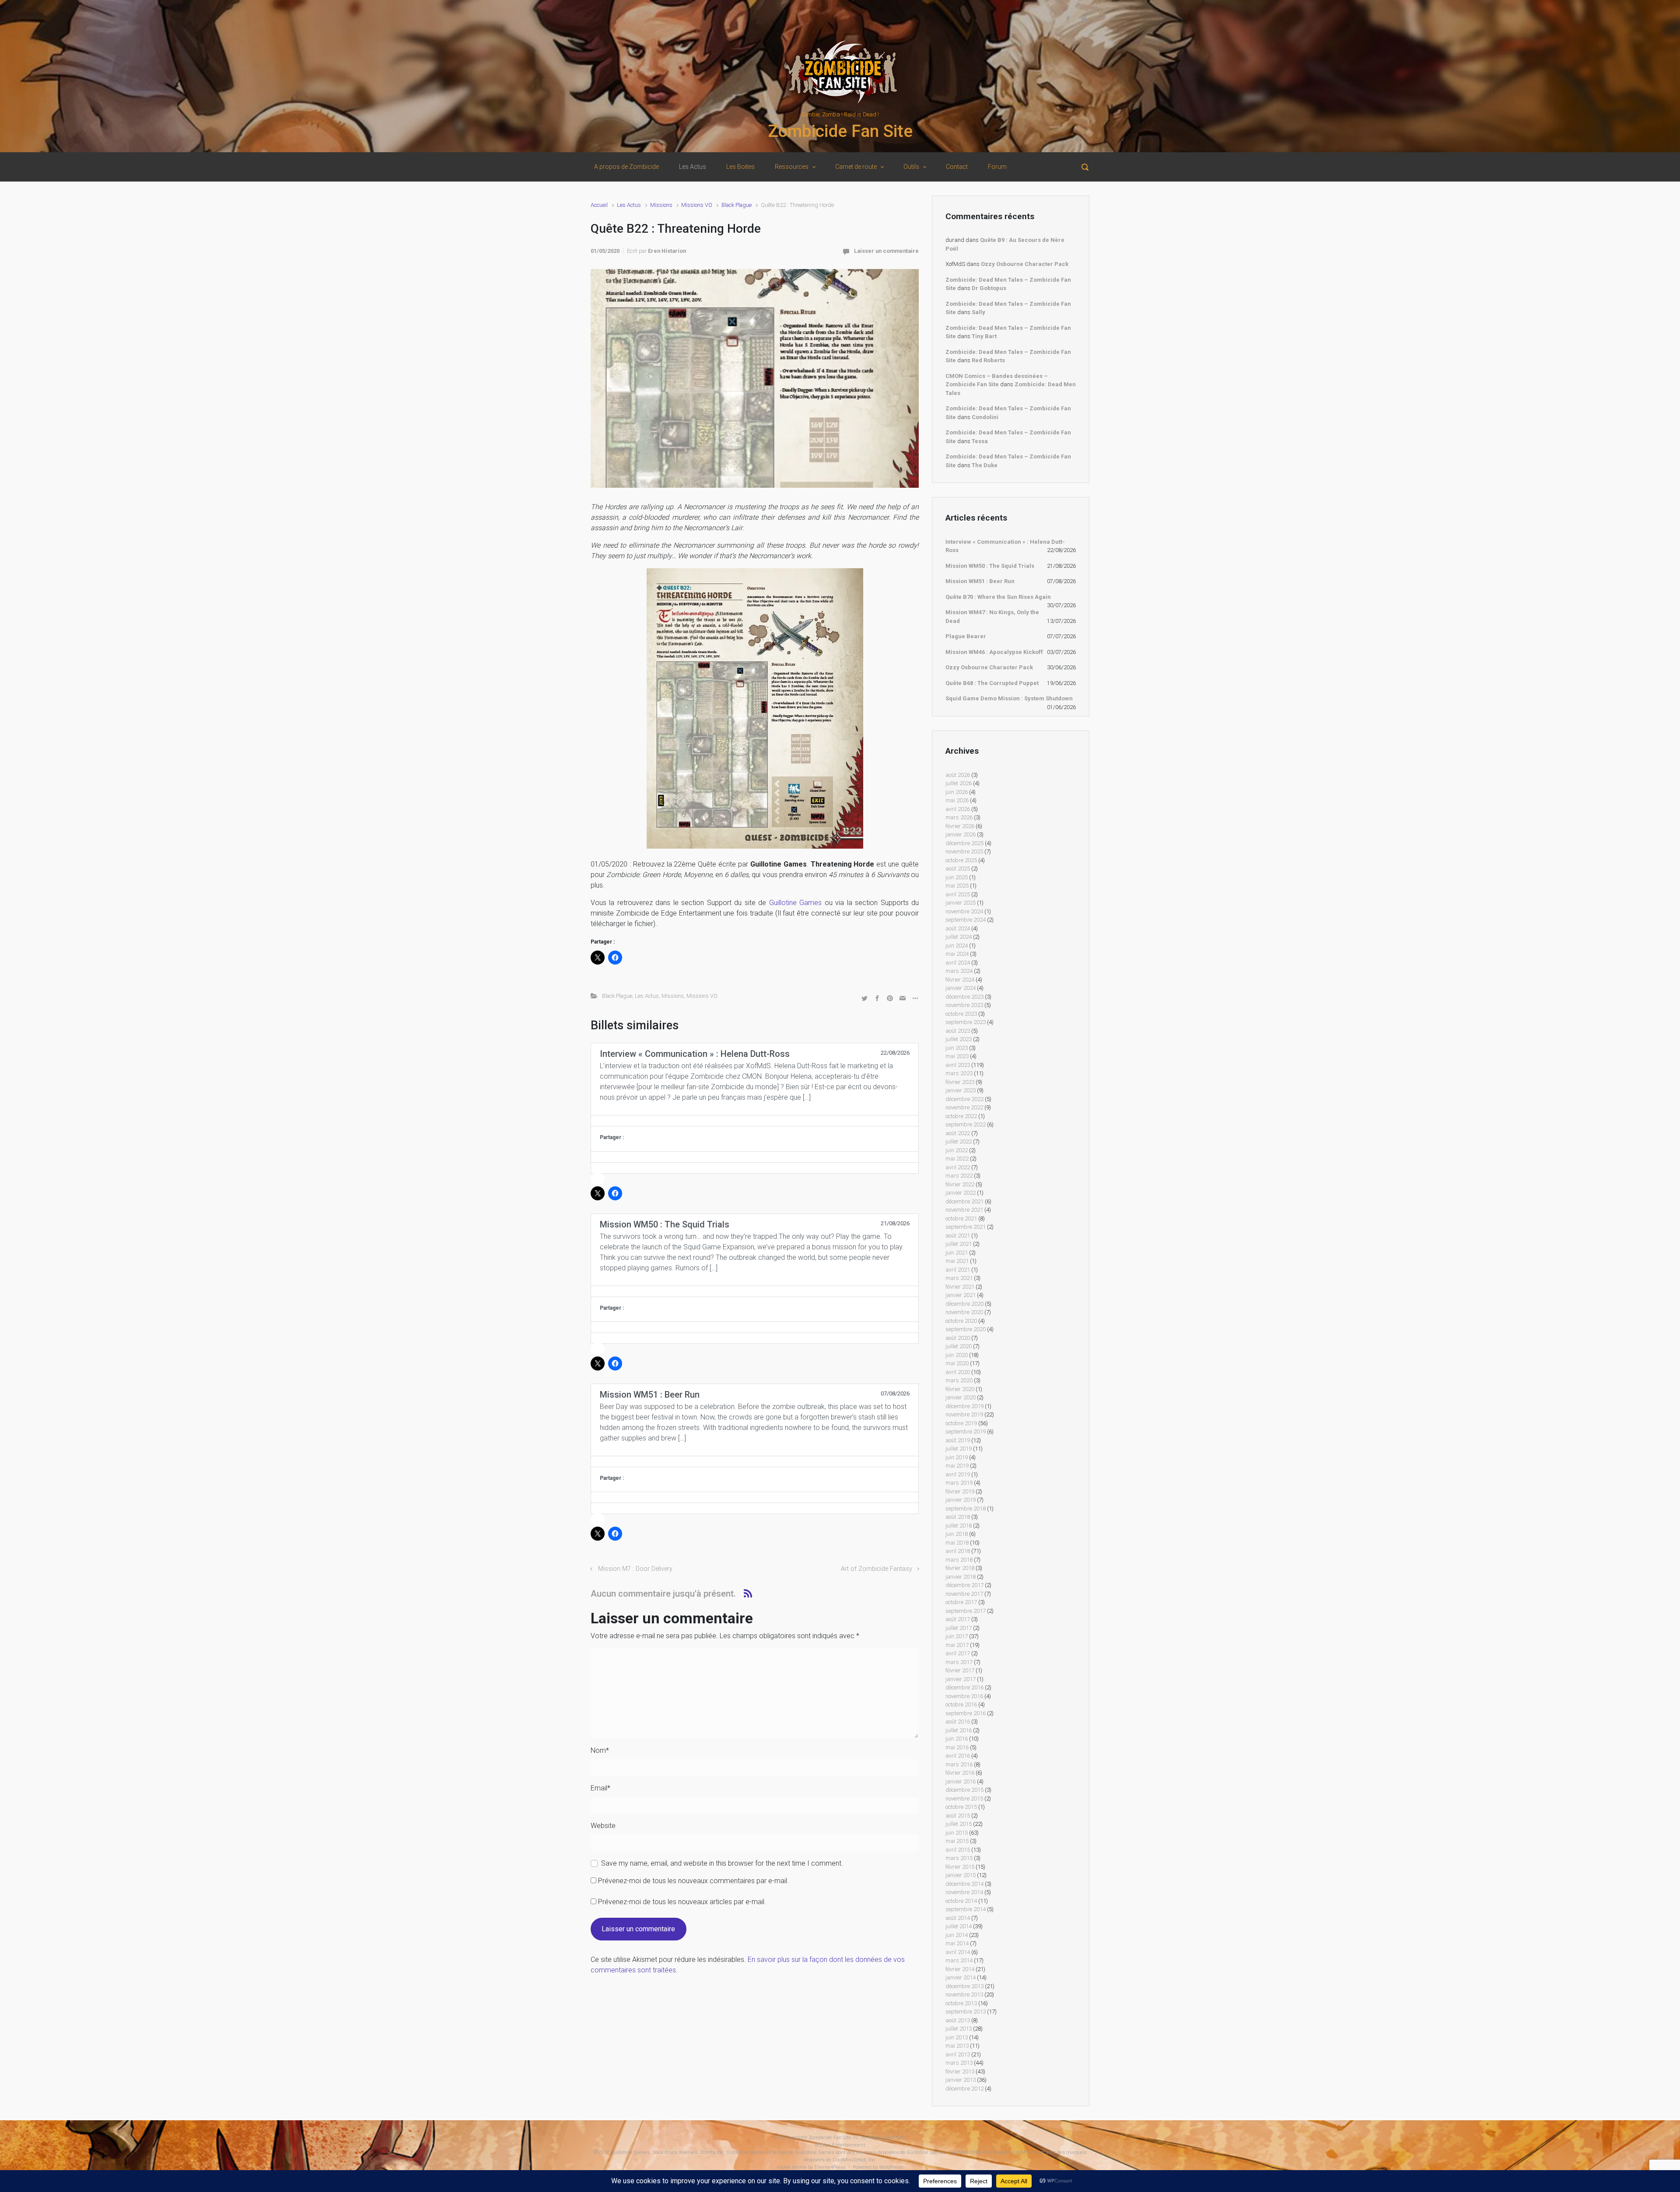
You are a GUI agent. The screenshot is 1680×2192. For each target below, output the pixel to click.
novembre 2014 (964, 1892)
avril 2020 (958, 1372)
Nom (600, 1750)
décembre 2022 (964, 1099)
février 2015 (960, 1867)
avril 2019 (958, 1474)
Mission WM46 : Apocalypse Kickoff (994, 652)
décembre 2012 (964, 2089)
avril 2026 (958, 809)
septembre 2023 (966, 1022)
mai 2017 (957, 1645)
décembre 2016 (964, 1687)
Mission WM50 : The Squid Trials (990, 566)
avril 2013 (958, 2054)
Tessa (980, 441)
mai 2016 (957, 1747)
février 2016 (960, 1773)
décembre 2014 (964, 1884)
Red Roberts (988, 360)
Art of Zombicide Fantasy (877, 1569)
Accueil (599, 205)
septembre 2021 (966, 1227)
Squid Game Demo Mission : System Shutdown (1009, 698)
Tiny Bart (984, 336)
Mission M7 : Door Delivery (635, 1569)
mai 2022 (957, 1159)
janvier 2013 (961, 2080)
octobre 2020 (961, 1321)
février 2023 (960, 1082)
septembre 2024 (966, 920)
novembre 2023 (964, 1005)
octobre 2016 (961, 1704)
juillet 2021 (959, 1244)
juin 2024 (957, 946)
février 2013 (960, 2071)
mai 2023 (957, 1056)
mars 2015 (959, 1858)
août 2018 (958, 1517)
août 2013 (958, 2020)
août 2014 (958, 1918)
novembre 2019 (964, 1414)
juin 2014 (957, 1935)
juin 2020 (957, 1355)
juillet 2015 (959, 1824)
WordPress (891, 2167)
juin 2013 (957, 2037)
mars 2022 (959, 1176)
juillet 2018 (959, 1526)
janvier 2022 (961, 1193)
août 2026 (958, 775)
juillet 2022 (959, 1141)
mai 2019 (957, 1466)
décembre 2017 (964, 1585)
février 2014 (960, 1969)
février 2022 (960, 1184)
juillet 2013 (959, 2029)
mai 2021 (957, 1261)
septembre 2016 (966, 1713)
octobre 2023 (961, 1014)
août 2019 (958, 1440)
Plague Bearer (966, 636)
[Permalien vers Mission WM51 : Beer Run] (755, 1461)
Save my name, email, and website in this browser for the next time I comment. (722, 1863)
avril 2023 (958, 1065)
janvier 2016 (961, 1781)
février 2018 (960, 1568)
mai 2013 (957, 2046)
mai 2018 (957, 1543)
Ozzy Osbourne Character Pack (1025, 264)
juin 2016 (957, 1739)
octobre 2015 (961, 1807)
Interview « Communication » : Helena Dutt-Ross (1005, 546)
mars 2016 (959, 1764)
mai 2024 (957, 954)
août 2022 (958, 1133)
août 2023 (958, 1031)
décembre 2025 (964, 843)
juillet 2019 (959, 1449)
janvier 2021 (961, 1295)
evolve (784, 2167)
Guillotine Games (795, 903)
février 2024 (960, 980)
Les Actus (629, 205)
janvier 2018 (961, 1577)
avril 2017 (958, 1653)
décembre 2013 (964, 1986)
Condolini (985, 417)
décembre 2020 (964, 1304)
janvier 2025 (961, 903)
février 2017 (960, 1670)
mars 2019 (959, 1483)
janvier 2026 (961, 834)
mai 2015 (957, 1841)
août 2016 (958, 1722)
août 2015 (958, 1816)
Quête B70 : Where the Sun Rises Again (998, 597)
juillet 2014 (959, 1926)
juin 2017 (957, 1636)
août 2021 (958, 1236)
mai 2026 (957, 800)
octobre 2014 (961, 1901)
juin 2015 (957, 1833)
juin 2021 (957, 1253)
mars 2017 (959, 1662)
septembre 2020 (966, 1329)
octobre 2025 (961, 860)
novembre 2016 (964, 1696)
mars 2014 (959, 1960)
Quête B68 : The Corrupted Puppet (992, 683)
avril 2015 (958, 1850)
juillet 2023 (959, 1039)
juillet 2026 (959, 783)
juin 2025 (957, 877)
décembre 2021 (964, 1201)
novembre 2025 (964, 851)
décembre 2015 (964, 1790)
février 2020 (960, 1389)
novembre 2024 (964, 911)
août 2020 (958, 1338)
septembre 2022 (966, 1124)
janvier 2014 (961, 1977)
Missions (661, 205)
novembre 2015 (964, 1799)
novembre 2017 (964, 1594)
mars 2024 (959, 971)
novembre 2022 (964, 1107)
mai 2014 (957, 1943)
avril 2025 (958, 894)
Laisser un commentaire (886, 251)
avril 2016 (958, 1756)
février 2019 (960, 1491)
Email (600, 1788)
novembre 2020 (964, 1312)
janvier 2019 (961, 1500)
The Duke (985, 465)
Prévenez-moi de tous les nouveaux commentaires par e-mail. (693, 1881)
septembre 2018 (966, 1509)
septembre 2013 (966, 2012)
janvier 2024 (961, 988)
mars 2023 (959, 1073)
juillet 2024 (959, 937)
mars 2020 (959, 1380)
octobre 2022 (961, 1116)
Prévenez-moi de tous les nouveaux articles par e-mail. (682, 1902)
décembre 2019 (964, 1406)
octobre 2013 (961, 2003)
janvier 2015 (961, 1875)
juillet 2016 (959, 1730)
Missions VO (697, 205)
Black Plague (737, 205)
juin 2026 (957, 792)
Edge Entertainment (843, 2145)
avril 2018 (958, 1551)
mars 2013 (959, 2063)
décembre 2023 (964, 997)
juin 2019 (957, 1457)
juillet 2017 (959, 1628)
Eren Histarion (667, 251)
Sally (978, 312)
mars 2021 (959, 1278)
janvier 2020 (961, 1397)
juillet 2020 (959, 1346)
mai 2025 (957, 886)
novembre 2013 (964, 1994)
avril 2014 (958, 1952)
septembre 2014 (966, 1909)
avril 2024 (958, 963)
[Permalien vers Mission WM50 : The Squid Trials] (755, 1291)
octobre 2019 (961, 1423)
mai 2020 (957, 1363)
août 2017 (958, 1619)
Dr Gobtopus (989, 288)
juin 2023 (957, 1048)
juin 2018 (957, 1534)
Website (603, 1826)
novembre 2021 (964, 1210)
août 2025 (958, 869)
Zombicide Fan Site (840, 131)
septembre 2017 (966, 1611)
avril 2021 (958, 1270)
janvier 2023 (961, 1090)
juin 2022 (957, 1150)
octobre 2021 (961, 1218)
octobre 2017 (961, 1602)
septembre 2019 (966, 1432)
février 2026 (960, 826)
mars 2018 (959, 1560)
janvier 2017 (961, 1679)
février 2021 (960, 1287)
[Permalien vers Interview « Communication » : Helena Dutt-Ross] (755, 1121)
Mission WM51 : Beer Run (980, 581)
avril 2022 (958, 1167)
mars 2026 (959, 817)
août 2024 (958, 928)
